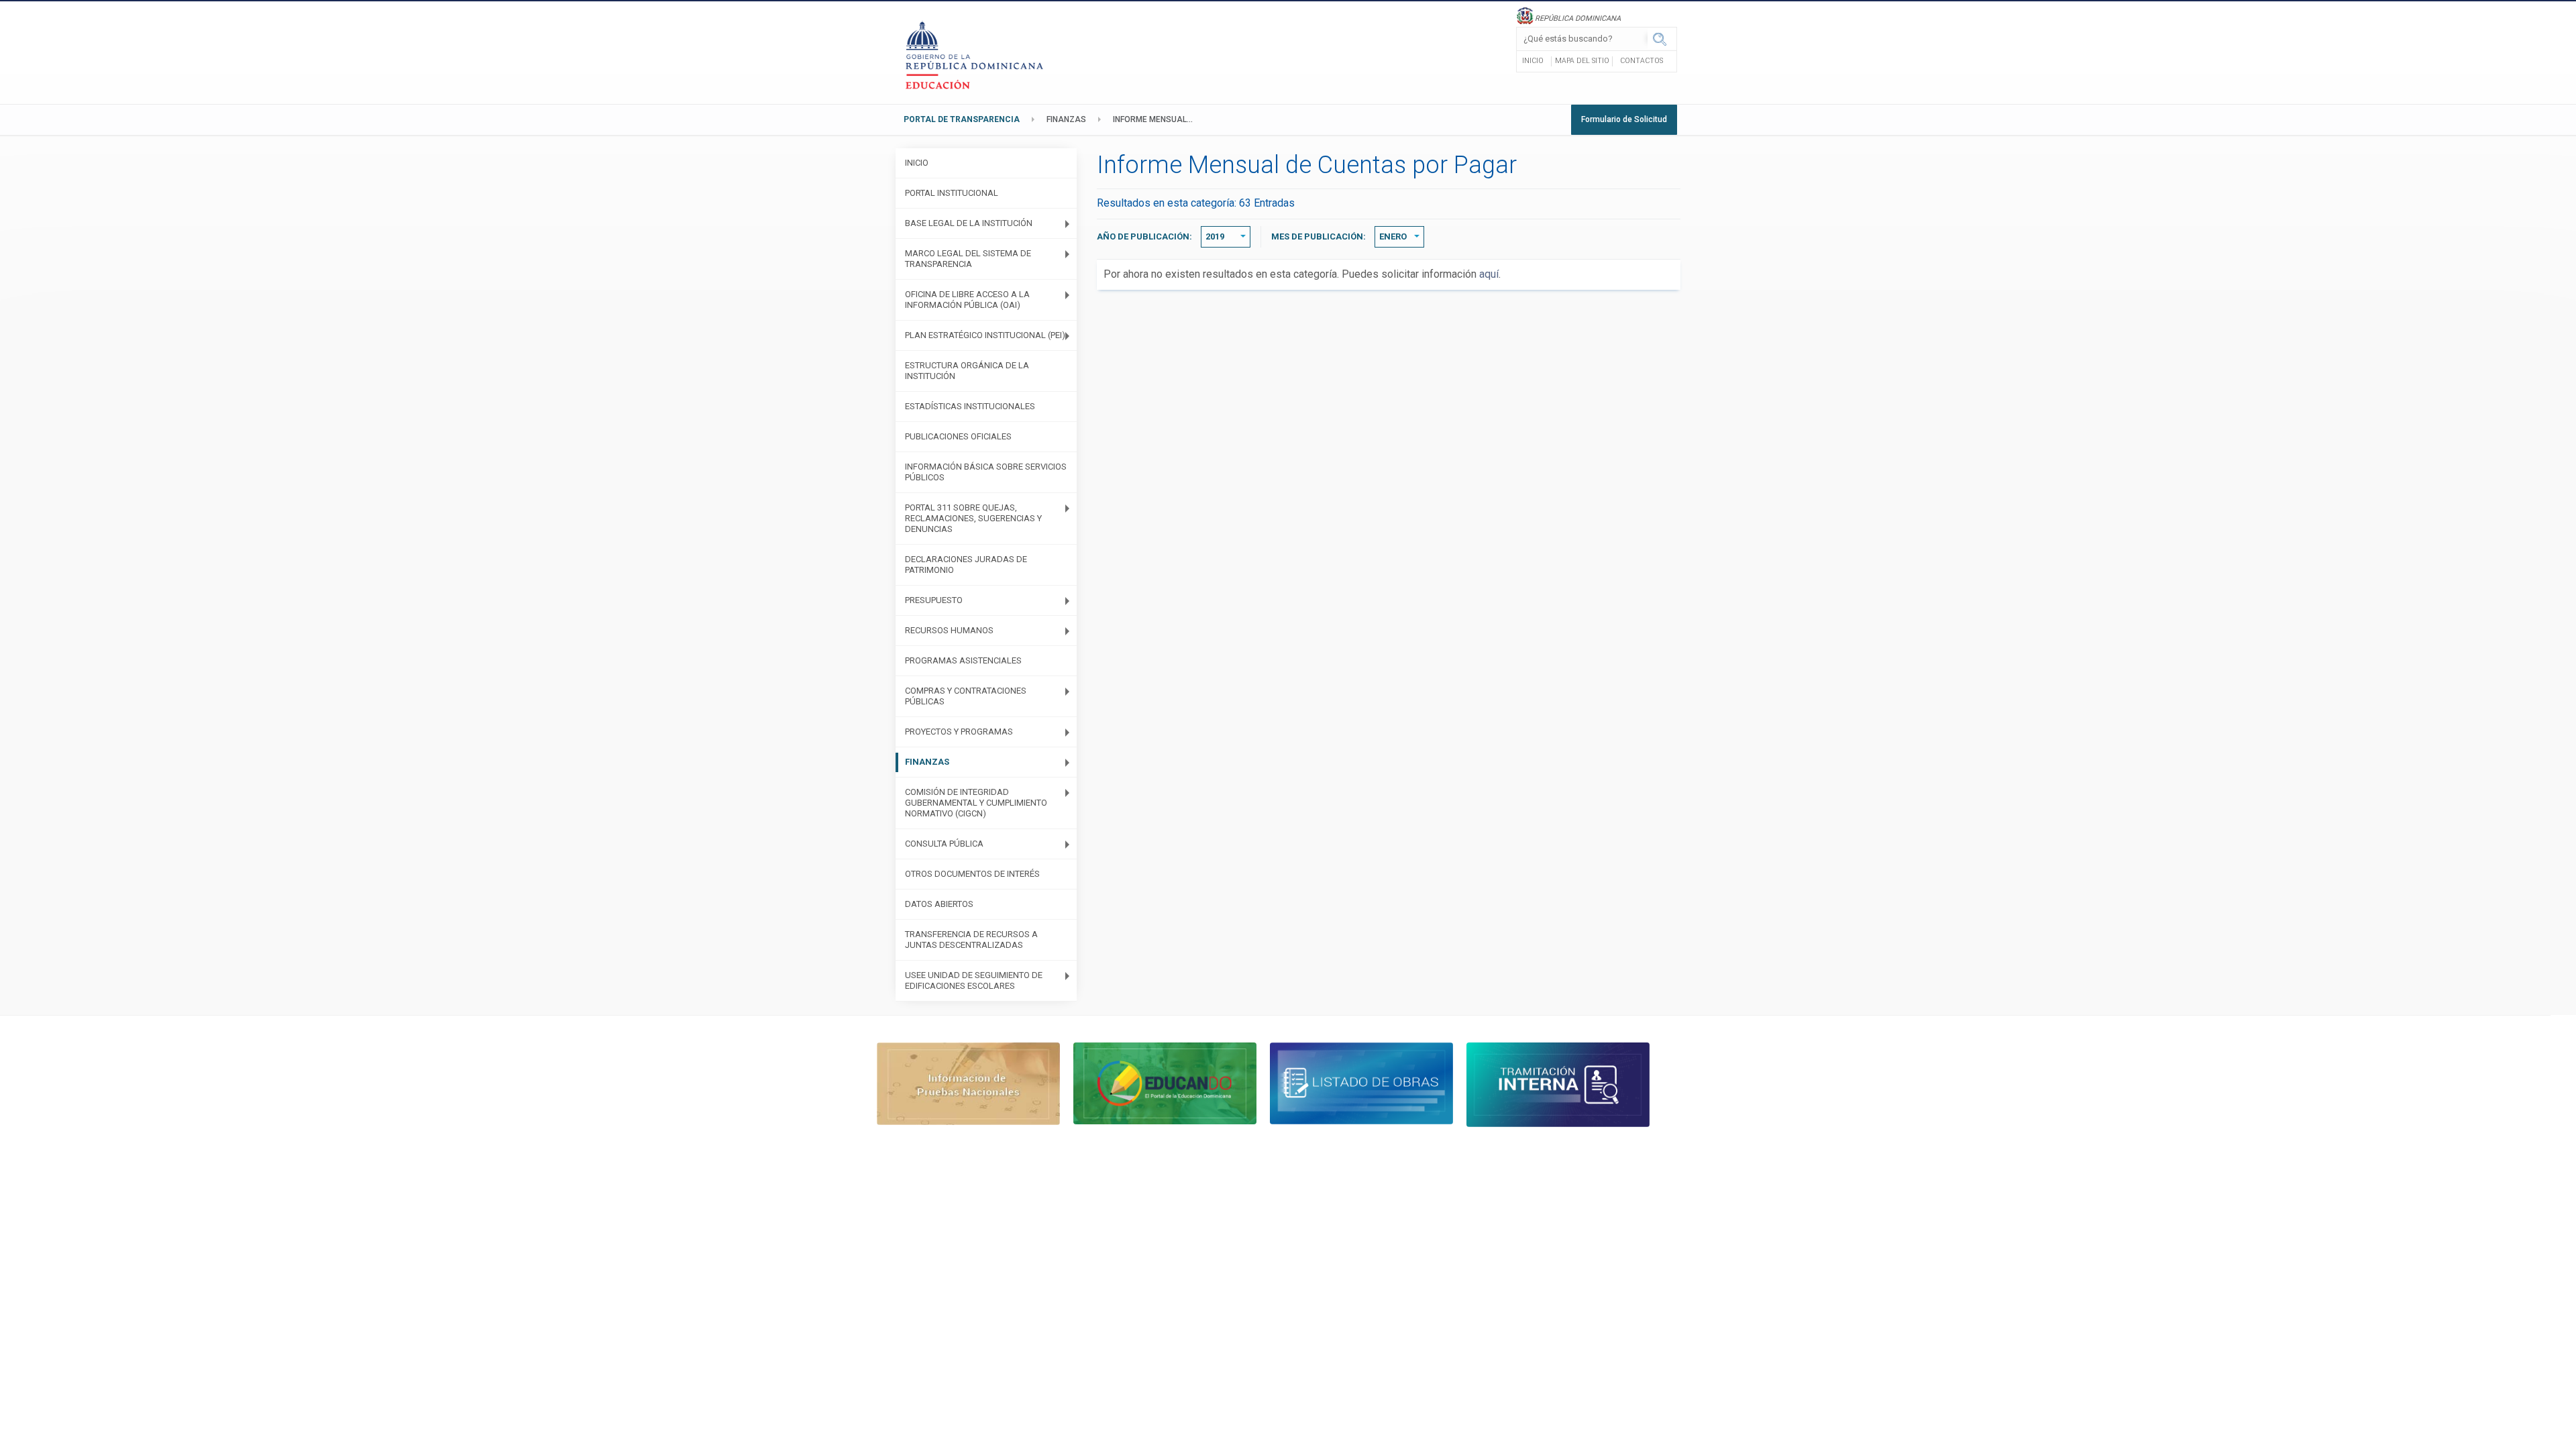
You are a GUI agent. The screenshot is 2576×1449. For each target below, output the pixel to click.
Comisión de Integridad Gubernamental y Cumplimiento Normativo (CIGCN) (976, 803)
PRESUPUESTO (934, 600)
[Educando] (1165, 1082)
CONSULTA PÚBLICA (944, 844)
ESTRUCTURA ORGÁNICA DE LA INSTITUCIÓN (967, 371)
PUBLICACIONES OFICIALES (958, 436)
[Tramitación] (1558, 1084)
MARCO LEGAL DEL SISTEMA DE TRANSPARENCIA (968, 259)
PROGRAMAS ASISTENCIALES (963, 660)
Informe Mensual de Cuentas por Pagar (1157, 119)
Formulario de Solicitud (1624, 119)
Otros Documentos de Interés (972, 874)
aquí (1489, 274)
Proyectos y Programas (959, 732)
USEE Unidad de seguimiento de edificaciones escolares (974, 980)
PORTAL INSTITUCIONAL (952, 193)
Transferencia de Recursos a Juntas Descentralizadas (971, 940)
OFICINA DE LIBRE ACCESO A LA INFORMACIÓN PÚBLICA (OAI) (967, 300)
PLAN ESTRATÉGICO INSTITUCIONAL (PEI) (985, 335)
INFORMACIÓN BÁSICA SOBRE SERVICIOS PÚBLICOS (986, 472)
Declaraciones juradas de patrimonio (966, 565)
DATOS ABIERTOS (939, 904)
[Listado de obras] (1361, 1082)
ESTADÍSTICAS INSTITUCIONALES (970, 406)
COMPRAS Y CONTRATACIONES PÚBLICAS (966, 696)
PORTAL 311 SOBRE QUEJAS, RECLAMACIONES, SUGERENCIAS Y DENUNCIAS (973, 518)
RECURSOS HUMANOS (949, 630)
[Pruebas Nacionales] (968, 1082)
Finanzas (1066, 119)
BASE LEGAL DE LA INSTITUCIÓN (969, 223)
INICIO (917, 163)
